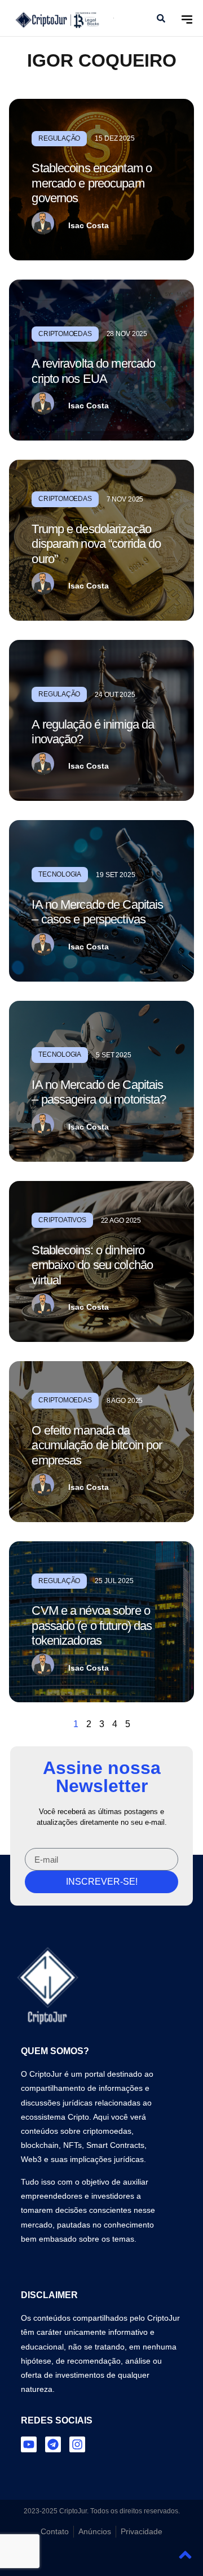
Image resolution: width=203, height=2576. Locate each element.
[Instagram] (77, 2444)
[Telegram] (53, 2444)
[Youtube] (29, 2444)
